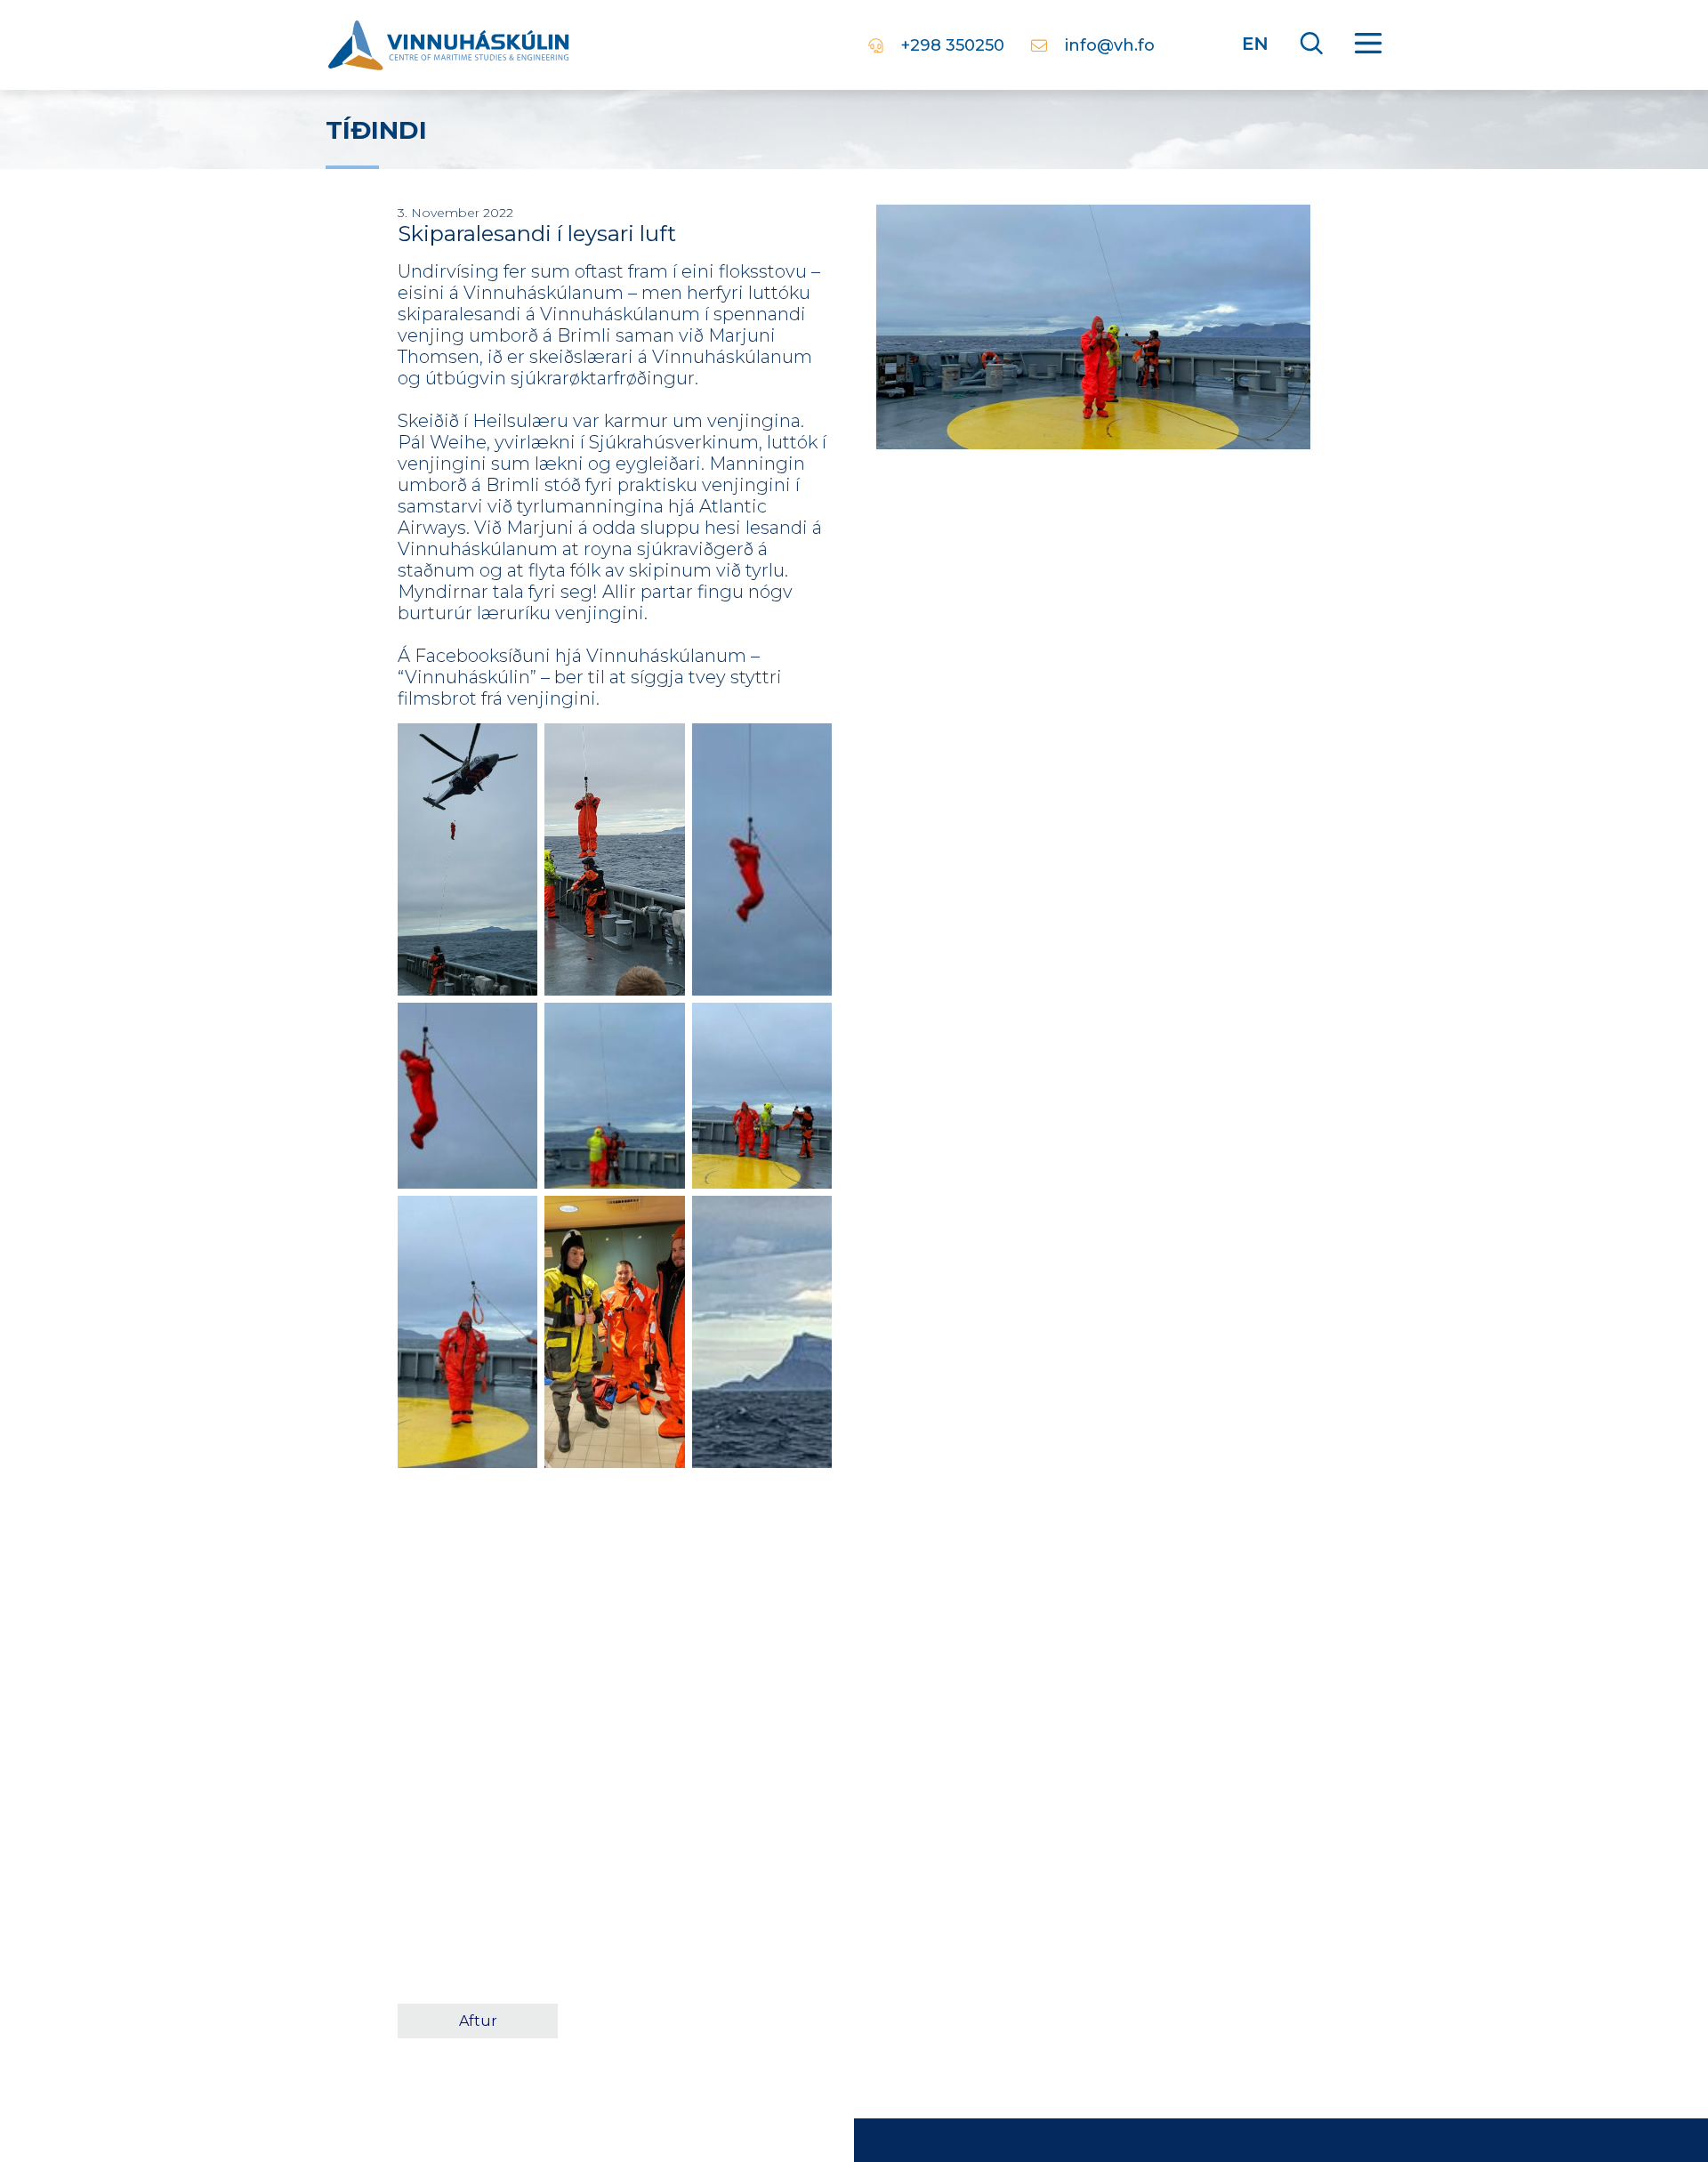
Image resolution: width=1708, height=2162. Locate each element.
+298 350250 (953, 45)
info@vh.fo (1110, 45)
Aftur (478, 2021)
